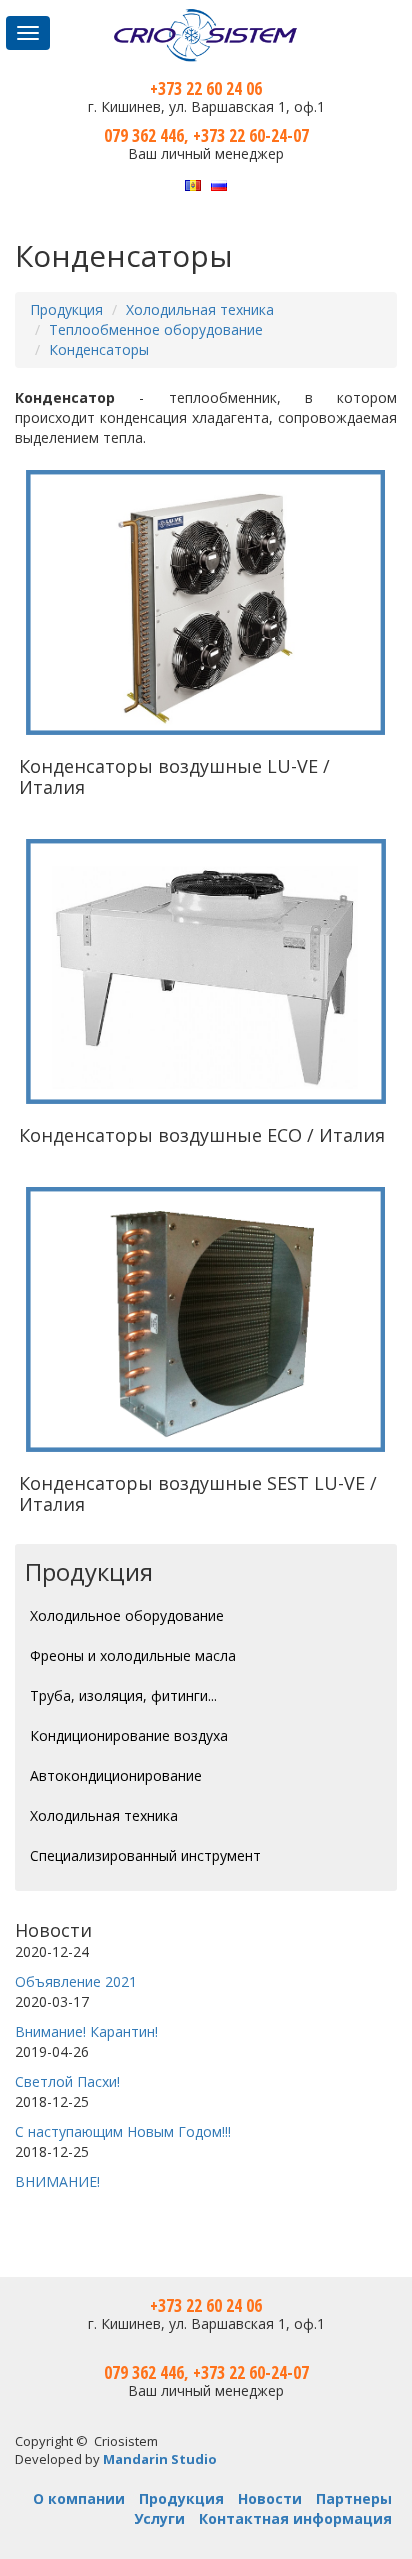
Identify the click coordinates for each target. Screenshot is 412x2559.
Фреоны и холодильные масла (133, 1655)
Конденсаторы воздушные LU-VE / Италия (174, 776)
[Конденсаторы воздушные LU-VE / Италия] (206, 602)
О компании (79, 2498)
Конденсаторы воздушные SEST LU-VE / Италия (198, 1493)
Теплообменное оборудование (156, 329)
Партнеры (354, 2498)
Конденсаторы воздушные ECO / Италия (202, 1135)
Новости (53, 1930)
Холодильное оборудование (127, 1615)
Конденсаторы (99, 349)
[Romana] (193, 183)
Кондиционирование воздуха (129, 1735)
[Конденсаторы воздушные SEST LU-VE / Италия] (206, 1319)
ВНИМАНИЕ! (57, 2181)
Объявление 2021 (76, 1981)
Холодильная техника (200, 309)
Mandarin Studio (160, 2459)
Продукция (66, 309)
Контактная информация (295, 2518)
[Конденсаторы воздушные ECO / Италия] (206, 971)
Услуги (159, 2518)
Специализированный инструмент (145, 1855)
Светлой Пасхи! (67, 2081)
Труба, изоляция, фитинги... (123, 1695)
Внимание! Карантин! (86, 2031)
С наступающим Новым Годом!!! (123, 2131)
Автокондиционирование (116, 1775)
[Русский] (219, 183)
